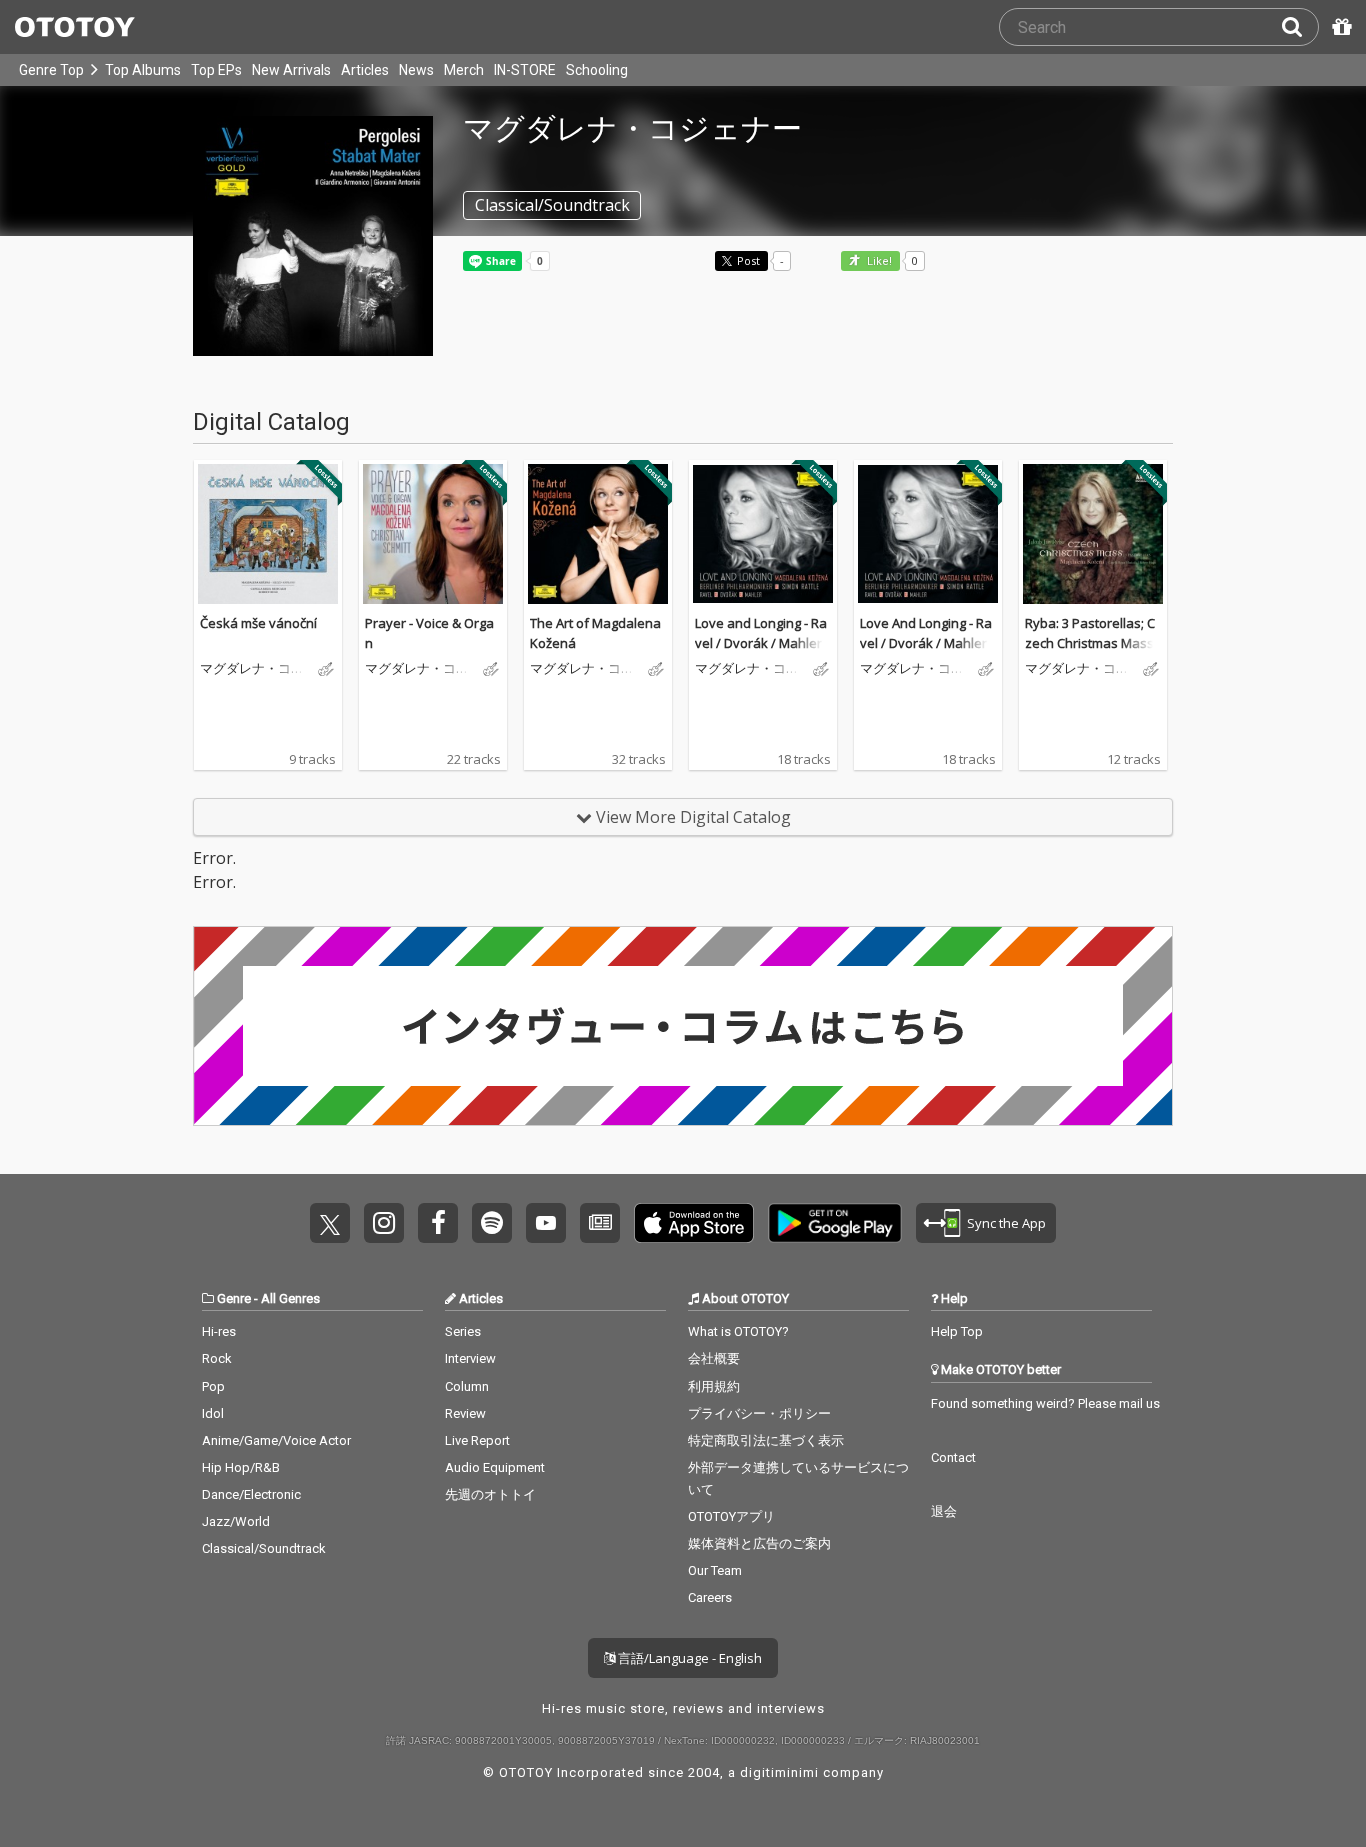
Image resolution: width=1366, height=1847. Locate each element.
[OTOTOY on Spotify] (492, 1223)
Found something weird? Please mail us (1045, 1403)
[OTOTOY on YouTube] (546, 1223)
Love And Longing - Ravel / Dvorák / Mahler (926, 633)
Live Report (477, 1440)
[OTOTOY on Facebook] (438, 1223)
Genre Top (51, 70)
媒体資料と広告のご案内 (759, 1543)
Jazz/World (236, 1521)
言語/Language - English (688, 1658)
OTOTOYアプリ (731, 1516)
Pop (213, 1386)
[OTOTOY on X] (330, 1223)
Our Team (715, 1570)
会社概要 (714, 1358)
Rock (217, 1358)
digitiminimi (779, 1772)
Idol (213, 1413)
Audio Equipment (495, 1467)
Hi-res (219, 1331)
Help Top (957, 1331)
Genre (234, 1298)
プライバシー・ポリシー (759, 1413)
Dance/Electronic (251, 1494)
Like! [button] (878, 261)
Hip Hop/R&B (241, 1467)
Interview (470, 1358)
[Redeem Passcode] (1339, 27)
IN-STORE (525, 70)
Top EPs (216, 70)
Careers (710, 1597)
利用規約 (714, 1386)
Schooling (597, 70)
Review (465, 1413)
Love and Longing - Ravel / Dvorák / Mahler (761, 633)
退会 (944, 1511)
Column (467, 1386)
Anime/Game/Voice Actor (276, 1440)
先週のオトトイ (490, 1494)
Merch (464, 70)
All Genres (290, 1298)
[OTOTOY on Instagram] (384, 1223)
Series (463, 1331)
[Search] (1300, 27)
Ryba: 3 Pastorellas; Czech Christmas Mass (1090, 633)
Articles (365, 70)
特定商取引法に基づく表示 (766, 1440)
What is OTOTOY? (738, 1331)
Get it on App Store (694, 1223)
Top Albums (143, 70)
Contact (953, 1457)
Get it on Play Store (835, 1223)
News (416, 70)
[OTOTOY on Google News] (600, 1223)
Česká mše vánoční (258, 623)
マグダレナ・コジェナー (252, 669)
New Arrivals (291, 70)
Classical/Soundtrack (264, 1548)
